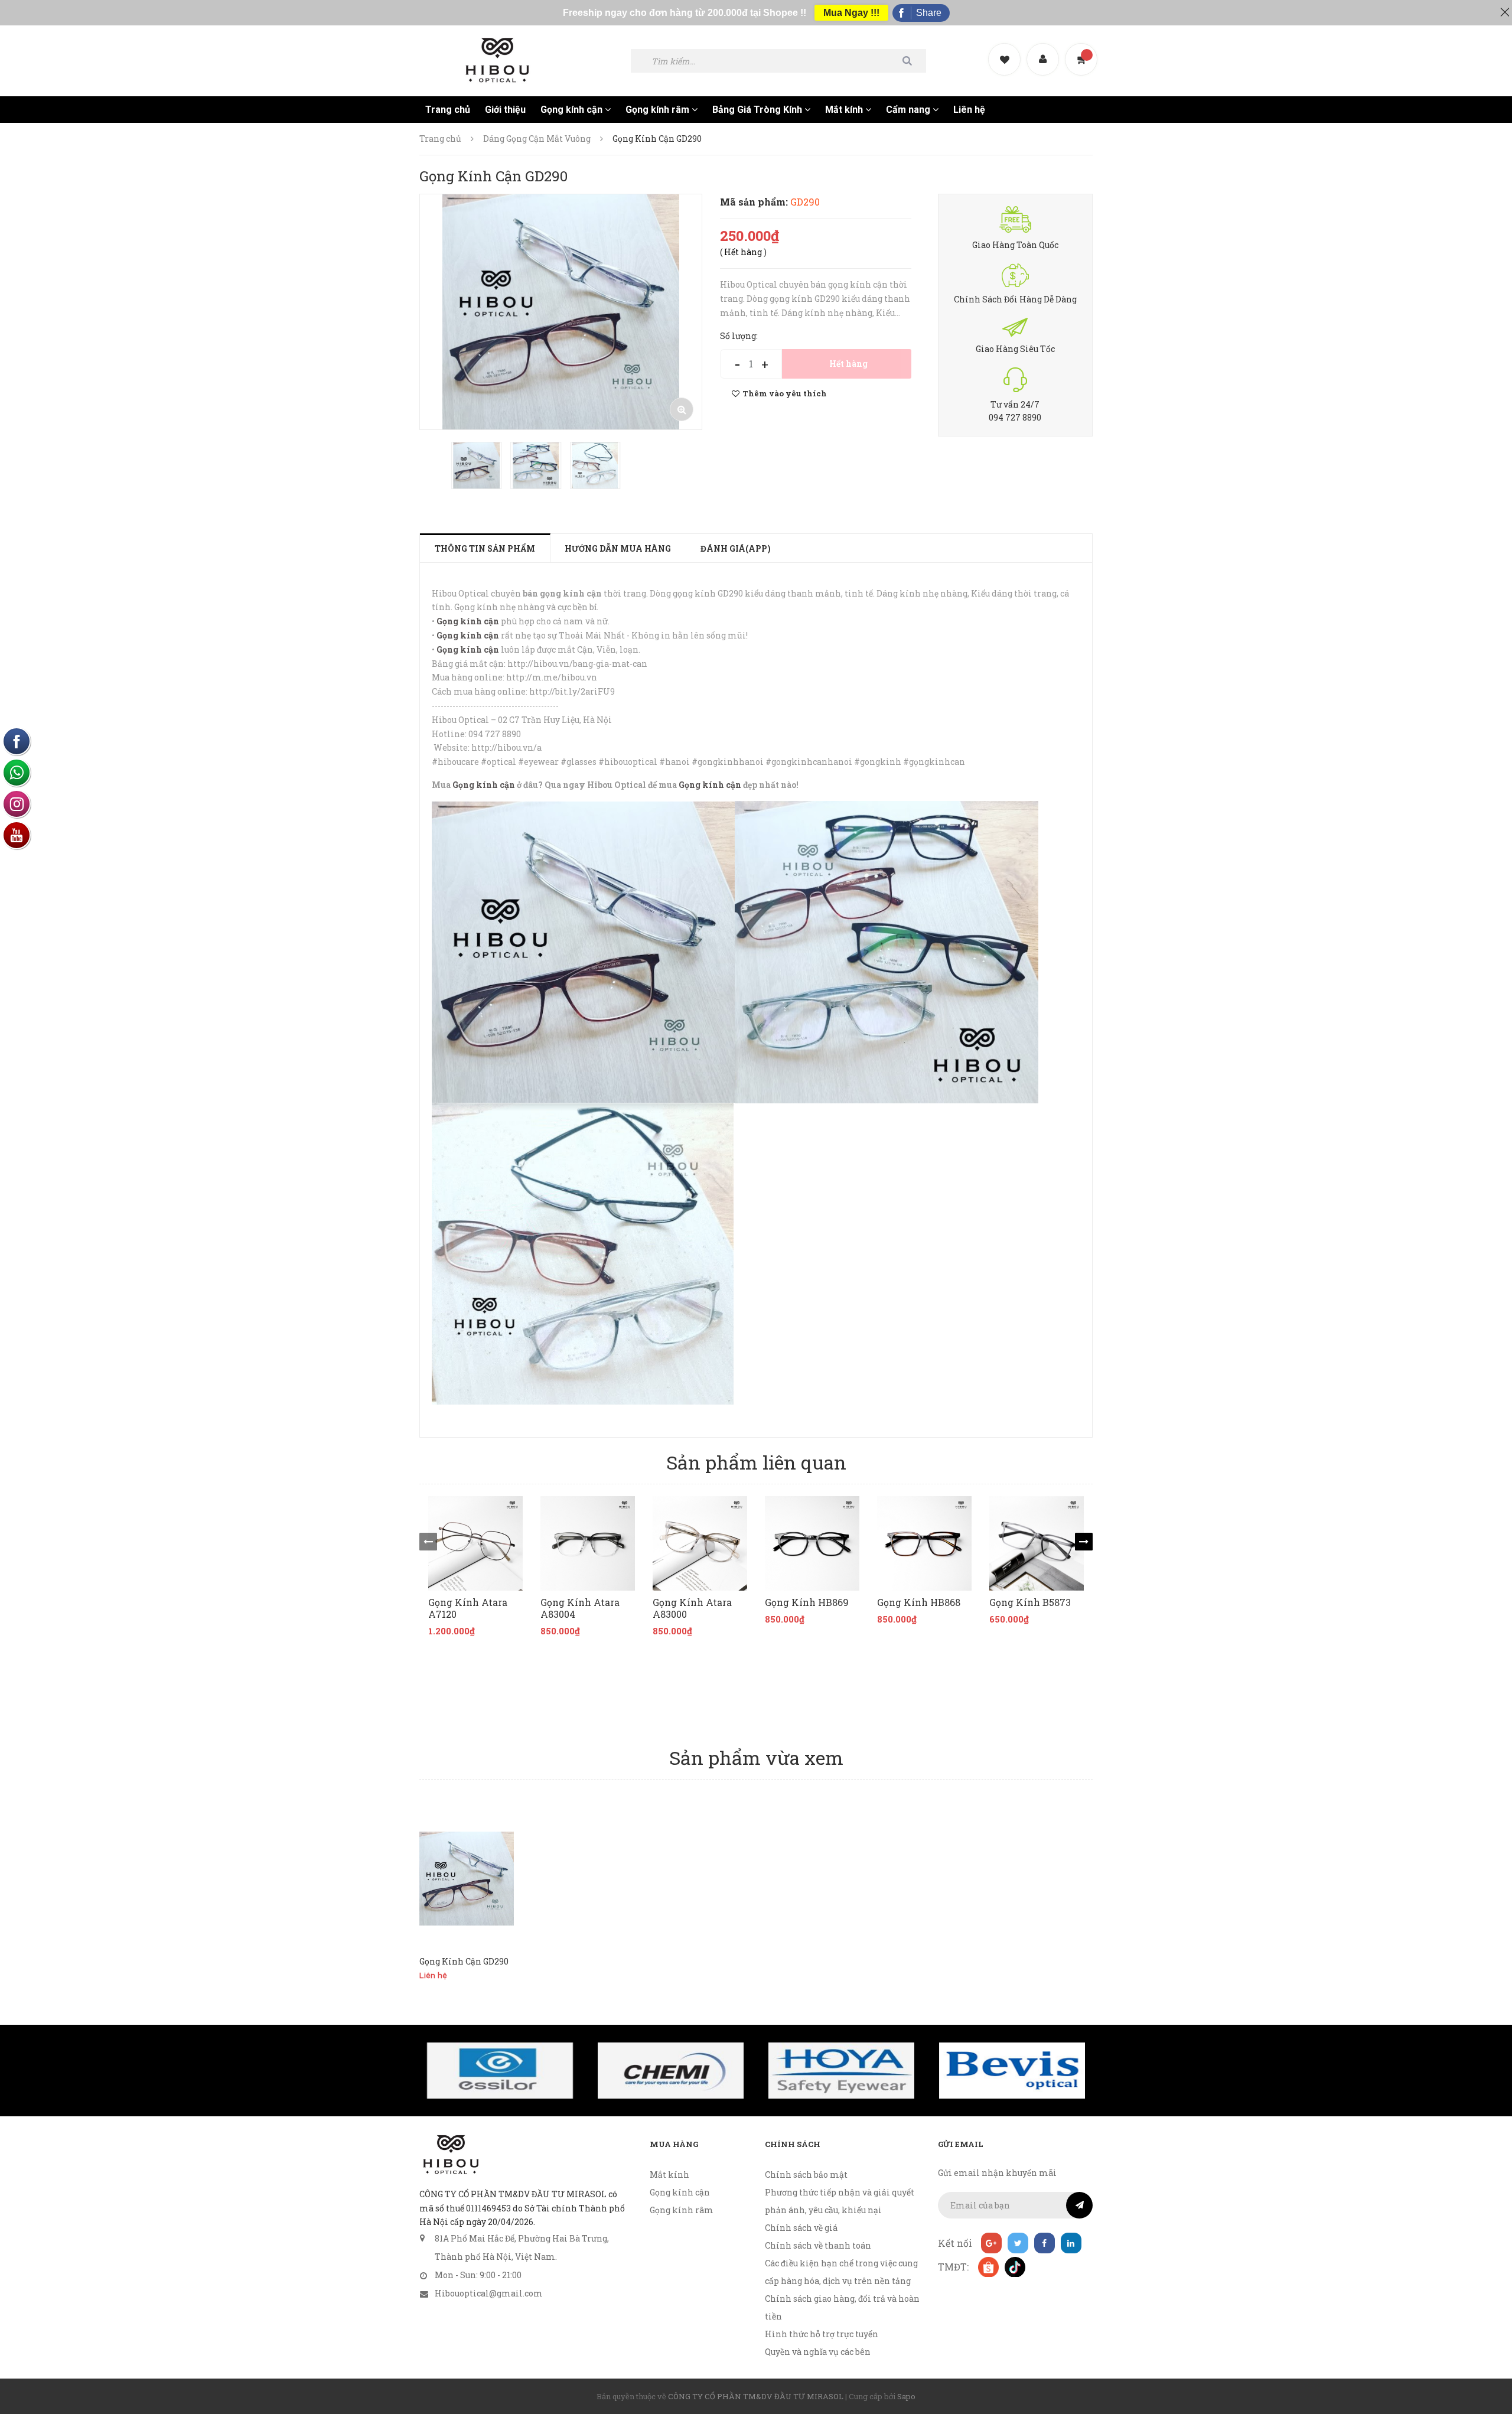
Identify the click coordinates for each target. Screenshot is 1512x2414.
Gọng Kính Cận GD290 (464, 1961)
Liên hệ (969, 110)
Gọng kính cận (573, 110)
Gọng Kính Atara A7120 (468, 1608)
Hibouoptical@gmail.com (489, 2293)
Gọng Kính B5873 (1030, 1602)
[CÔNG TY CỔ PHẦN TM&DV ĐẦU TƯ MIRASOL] (450, 2155)
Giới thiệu (505, 110)
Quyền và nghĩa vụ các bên (818, 2352)
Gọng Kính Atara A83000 (692, 1608)
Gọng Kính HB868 (919, 1602)
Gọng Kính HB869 (807, 1602)
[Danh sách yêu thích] (1006, 49)
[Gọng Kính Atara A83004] (588, 1543)
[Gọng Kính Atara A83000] (700, 1543)
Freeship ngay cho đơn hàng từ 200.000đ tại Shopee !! (685, 13)
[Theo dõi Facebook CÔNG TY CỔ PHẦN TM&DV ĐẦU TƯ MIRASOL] (1045, 2243)
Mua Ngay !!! (851, 13)
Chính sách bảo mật (806, 2174)
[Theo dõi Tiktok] (1014, 2267)
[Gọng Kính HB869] (812, 1543)
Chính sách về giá (801, 2228)
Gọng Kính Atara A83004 (580, 1608)
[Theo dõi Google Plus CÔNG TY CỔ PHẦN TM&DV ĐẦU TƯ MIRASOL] (991, 2243)
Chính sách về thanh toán (818, 2245)
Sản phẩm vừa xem (756, 1757)
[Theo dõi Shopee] (988, 2267)
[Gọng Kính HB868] (924, 1543)
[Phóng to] (682, 409)
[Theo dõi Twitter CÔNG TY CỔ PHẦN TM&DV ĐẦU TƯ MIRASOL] (1018, 2243)
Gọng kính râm (659, 110)
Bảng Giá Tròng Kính (758, 110)
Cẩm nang (909, 110)
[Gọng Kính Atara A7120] (475, 1543)
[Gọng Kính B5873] (1037, 1543)
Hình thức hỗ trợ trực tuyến (822, 2334)
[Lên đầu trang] (1488, 2340)
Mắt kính (845, 110)
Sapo (906, 2396)
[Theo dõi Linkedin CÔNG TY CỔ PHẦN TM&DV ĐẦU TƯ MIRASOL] (1071, 2243)
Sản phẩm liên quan (756, 1462)
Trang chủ (448, 110)
